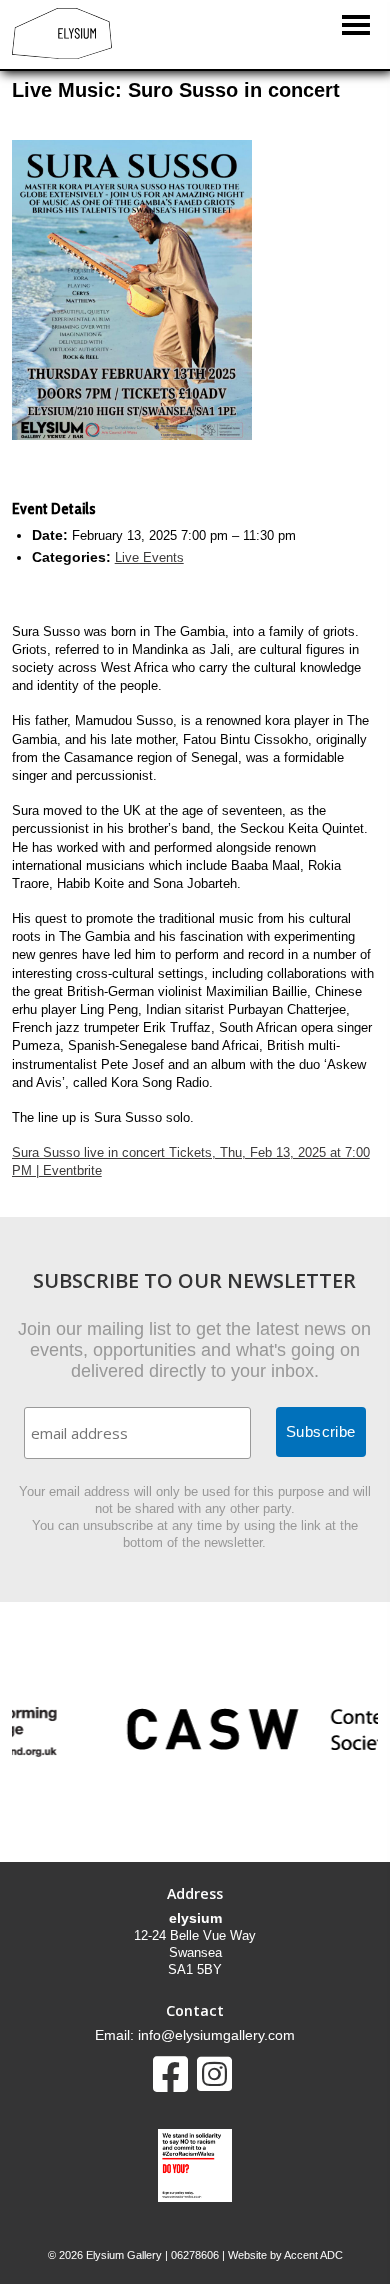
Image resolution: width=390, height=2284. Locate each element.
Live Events (149, 557)
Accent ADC (313, 2255)
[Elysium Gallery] (62, 54)
